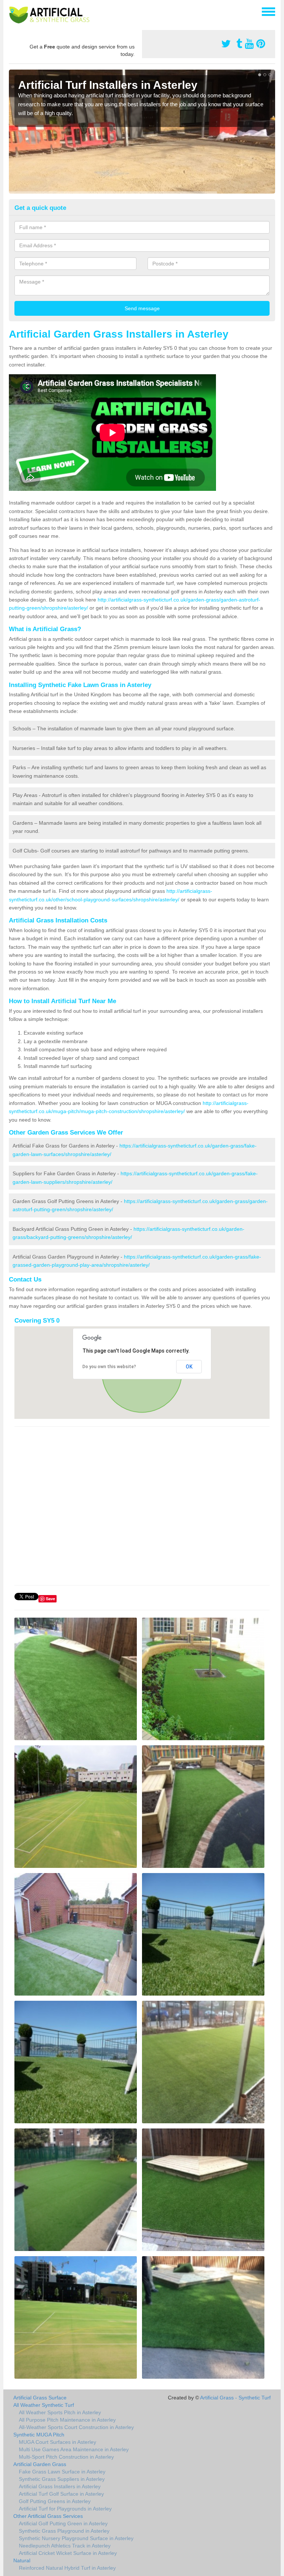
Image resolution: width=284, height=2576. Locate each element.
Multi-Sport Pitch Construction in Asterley (66, 2457)
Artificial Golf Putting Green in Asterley (63, 2523)
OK (189, 1367)
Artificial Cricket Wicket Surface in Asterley (68, 2553)
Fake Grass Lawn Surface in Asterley (62, 2472)
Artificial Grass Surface (40, 2398)
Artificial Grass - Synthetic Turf (235, 2398)
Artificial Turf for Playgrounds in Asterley (65, 2509)
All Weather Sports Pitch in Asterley (60, 2412)
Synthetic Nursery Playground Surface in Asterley (76, 2538)
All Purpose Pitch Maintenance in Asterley (67, 2420)
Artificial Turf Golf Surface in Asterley (61, 2494)
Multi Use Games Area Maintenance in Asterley (74, 2449)
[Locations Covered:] (12, 11)
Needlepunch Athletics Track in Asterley (65, 2546)
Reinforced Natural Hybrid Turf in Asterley (67, 2568)
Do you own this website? (109, 1367)
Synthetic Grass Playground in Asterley (64, 2531)
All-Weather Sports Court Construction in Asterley (76, 2427)
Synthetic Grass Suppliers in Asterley (62, 2479)
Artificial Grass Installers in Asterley (60, 2486)
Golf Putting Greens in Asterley (55, 2501)
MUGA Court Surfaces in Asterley (58, 2442)
